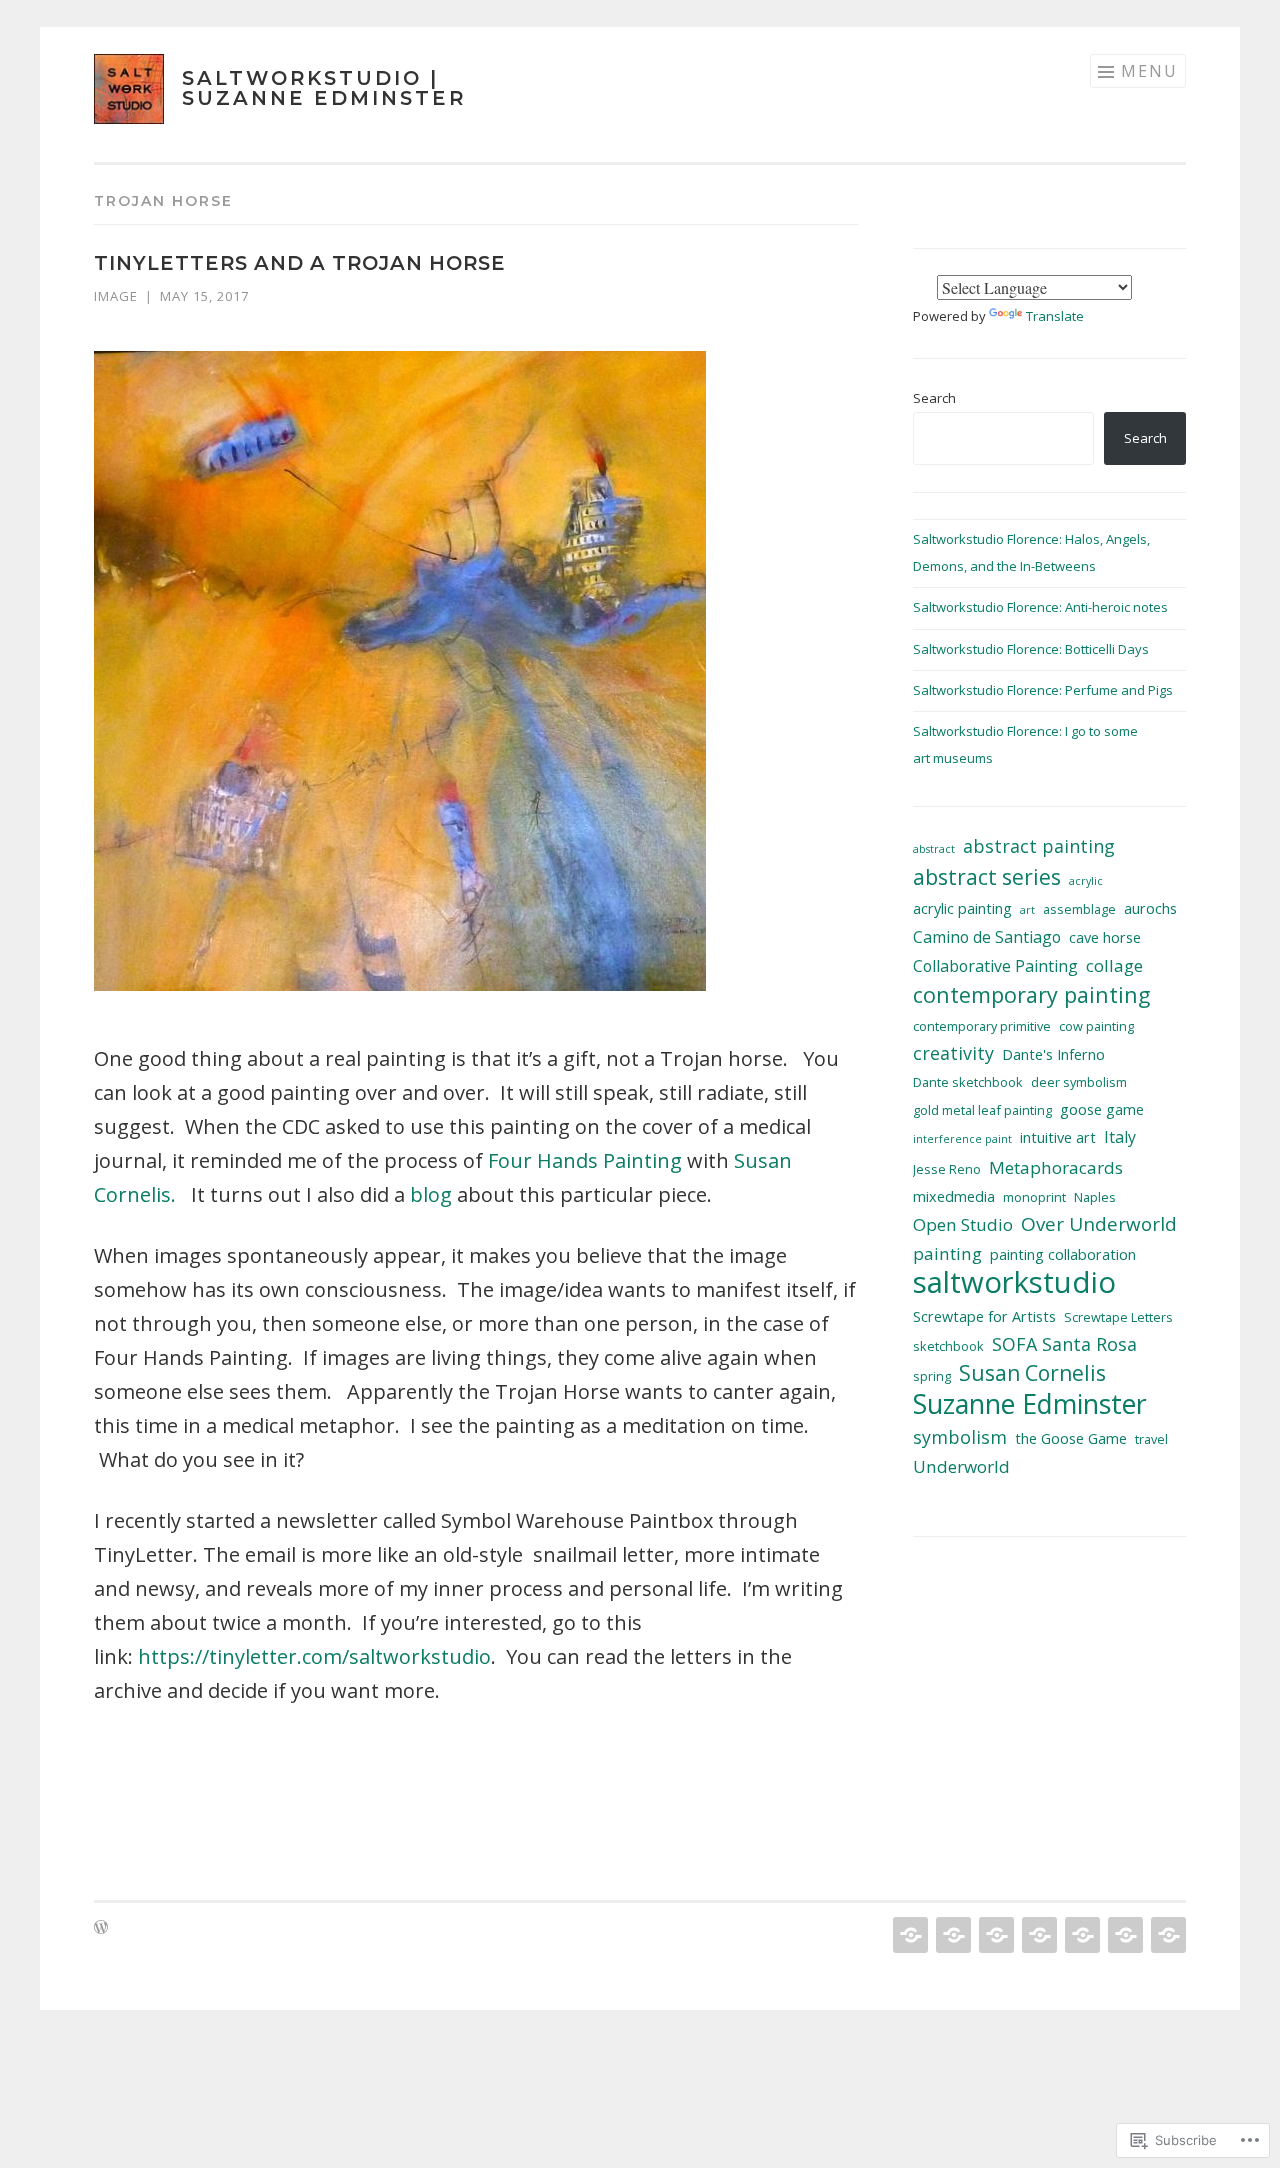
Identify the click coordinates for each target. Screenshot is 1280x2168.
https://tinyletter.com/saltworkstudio (314, 1656)
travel (1151, 1439)
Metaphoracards (1056, 1167)
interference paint (962, 1139)
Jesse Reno (947, 1169)
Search (934, 398)
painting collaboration (1063, 1254)
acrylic (1086, 881)
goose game (1102, 1109)
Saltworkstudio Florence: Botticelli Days (1031, 649)
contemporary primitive (982, 1026)
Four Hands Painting (585, 1160)
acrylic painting (962, 908)
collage (1114, 965)
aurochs (1150, 908)
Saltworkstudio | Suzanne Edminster (324, 88)
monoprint (1034, 1197)
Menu (1149, 71)
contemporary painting (1031, 994)
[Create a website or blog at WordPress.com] (101, 1928)
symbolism (960, 1437)
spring (932, 1376)
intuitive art (1058, 1137)
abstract (934, 849)
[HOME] (908, 1935)
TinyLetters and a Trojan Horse (300, 263)
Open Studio (963, 1224)
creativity (953, 1053)
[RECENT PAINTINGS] (951, 1935)
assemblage (1079, 909)
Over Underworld (1099, 1224)
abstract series (987, 877)
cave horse (1105, 937)
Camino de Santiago (987, 937)
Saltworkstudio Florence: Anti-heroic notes (1040, 607)
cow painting (1096, 1026)
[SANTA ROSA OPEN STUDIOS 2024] (994, 1935)
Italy (1120, 1137)
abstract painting (1039, 846)
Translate (1055, 316)
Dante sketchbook (968, 1082)
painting (947, 1253)
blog (431, 1194)
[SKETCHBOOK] (1123, 1935)
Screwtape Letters (1118, 1317)
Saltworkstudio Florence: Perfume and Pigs (1043, 690)
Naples (1095, 1197)
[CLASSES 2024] (1037, 1935)
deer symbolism (1079, 1082)
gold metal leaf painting (982, 1110)
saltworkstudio (1014, 1282)
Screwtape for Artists (984, 1316)
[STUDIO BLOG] (1080, 1935)
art (1027, 910)
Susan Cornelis (1032, 1373)
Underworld (961, 1466)
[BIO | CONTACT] (1166, 1935)
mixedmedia (954, 1196)
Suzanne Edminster (1030, 1403)
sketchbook (948, 1346)
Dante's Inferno (1053, 1054)
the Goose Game (1071, 1438)
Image (116, 296)
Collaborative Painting (995, 966)
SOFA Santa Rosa (1064, 1344)
